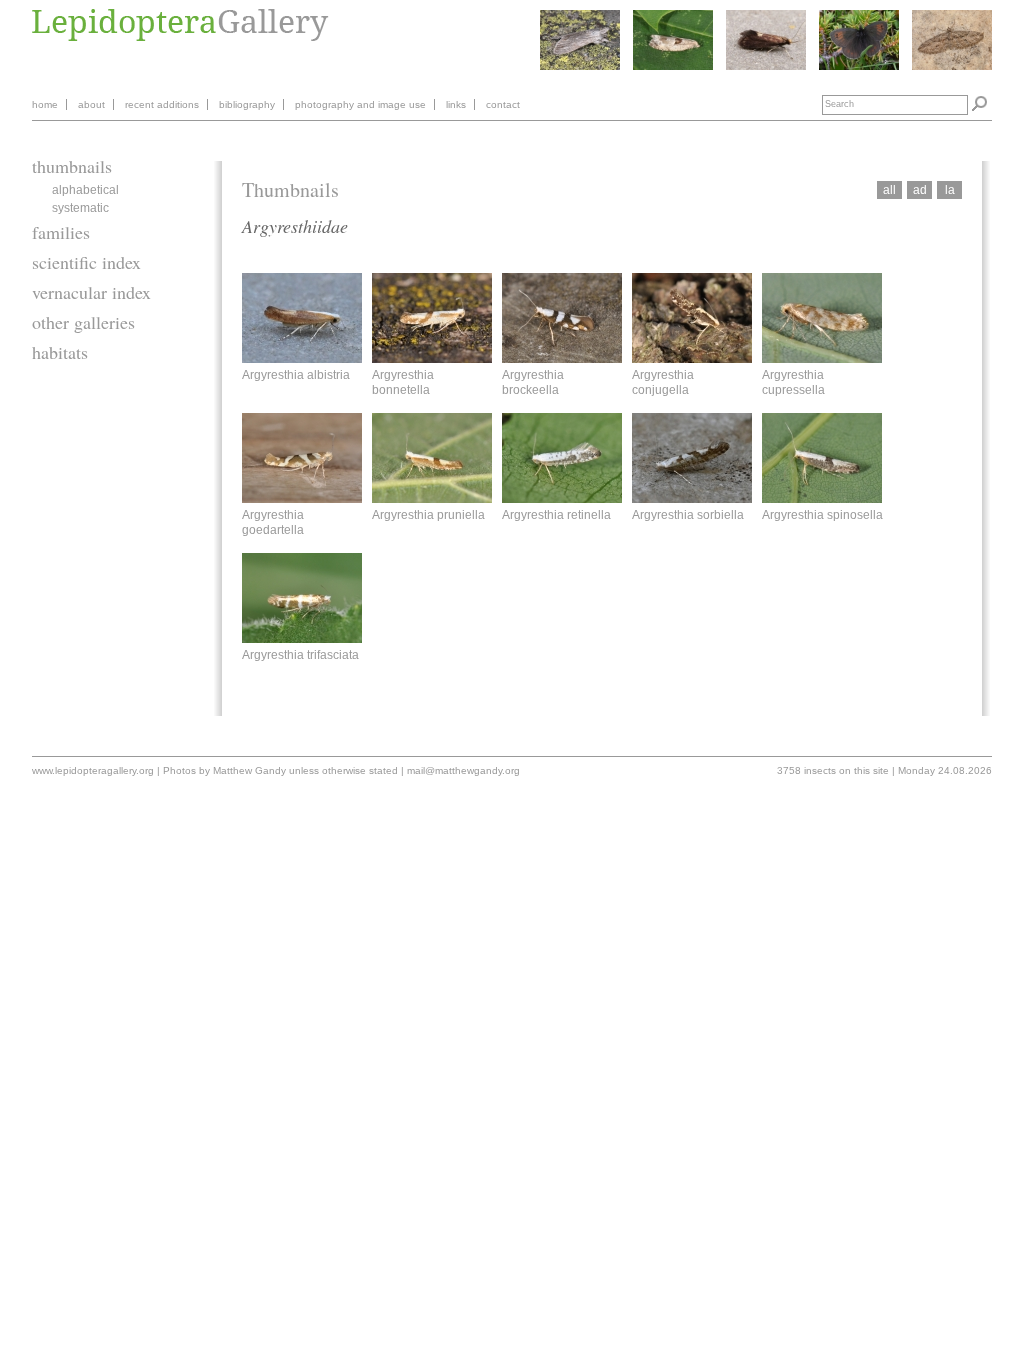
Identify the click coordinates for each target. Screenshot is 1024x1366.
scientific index (86, 262)
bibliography (247, 104)
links (456, 104)
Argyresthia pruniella (428, 515)
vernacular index (91, 292)
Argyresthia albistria (296, 375)
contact (503, 104)
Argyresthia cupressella (793, 382)
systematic (80, 208)
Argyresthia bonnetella (403, 382)
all (889, 190)
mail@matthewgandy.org (463, 770)
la (950, 190)
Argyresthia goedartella (273, 522)
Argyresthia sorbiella (688, 515)
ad (920, 190)
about (91, 104)
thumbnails (72, 166)
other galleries (83, 322)
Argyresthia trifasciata (300, 655)
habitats (60, 352)
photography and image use (360, 104)
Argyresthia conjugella (663, 382)
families (61, 232)
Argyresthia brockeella (533, 382)
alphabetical (85, 190)
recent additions (162, 104)
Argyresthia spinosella (822, 515)
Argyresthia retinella (556, 515)
